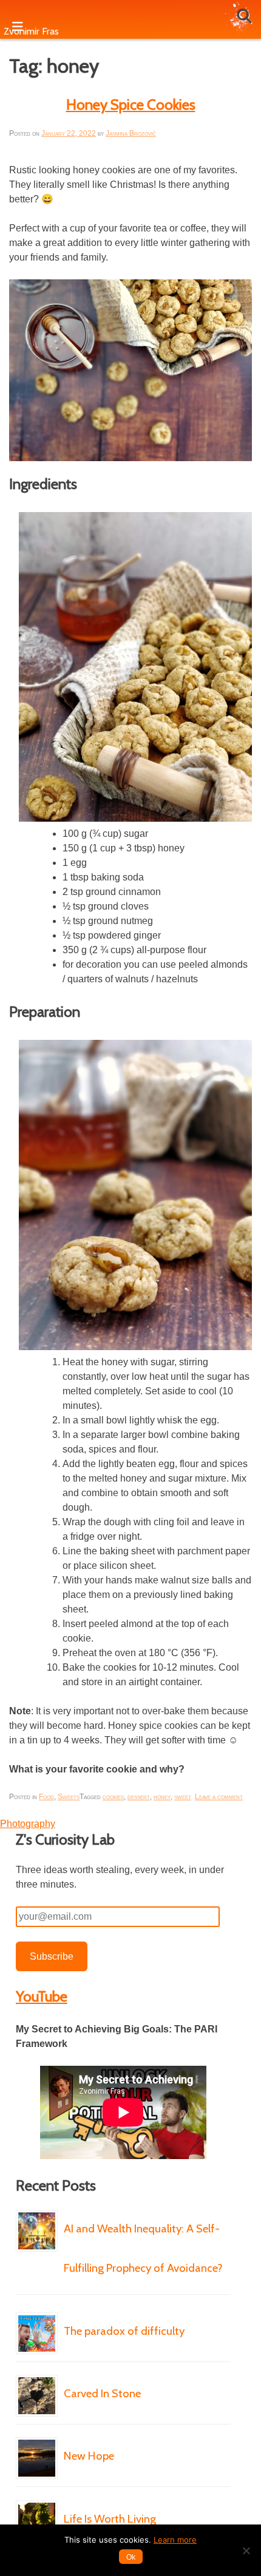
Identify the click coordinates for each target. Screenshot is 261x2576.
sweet (183, 1797)
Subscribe (52, 1956)
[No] (246, 2551)
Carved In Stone (102, 2393)
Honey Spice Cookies (131, 105)
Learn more (175, 2540)
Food (46, 1797)
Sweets (69, 1797)
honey (162, 1797)
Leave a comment (219, 1797)
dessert (139, 1797)
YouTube (42, 1996)
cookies (113, 1797)
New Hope (89, 2456)
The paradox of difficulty (124, 2331)
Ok (131, 2557)
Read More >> (102, 2305)
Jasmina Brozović (131, 133)
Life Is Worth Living (110, 2519)
